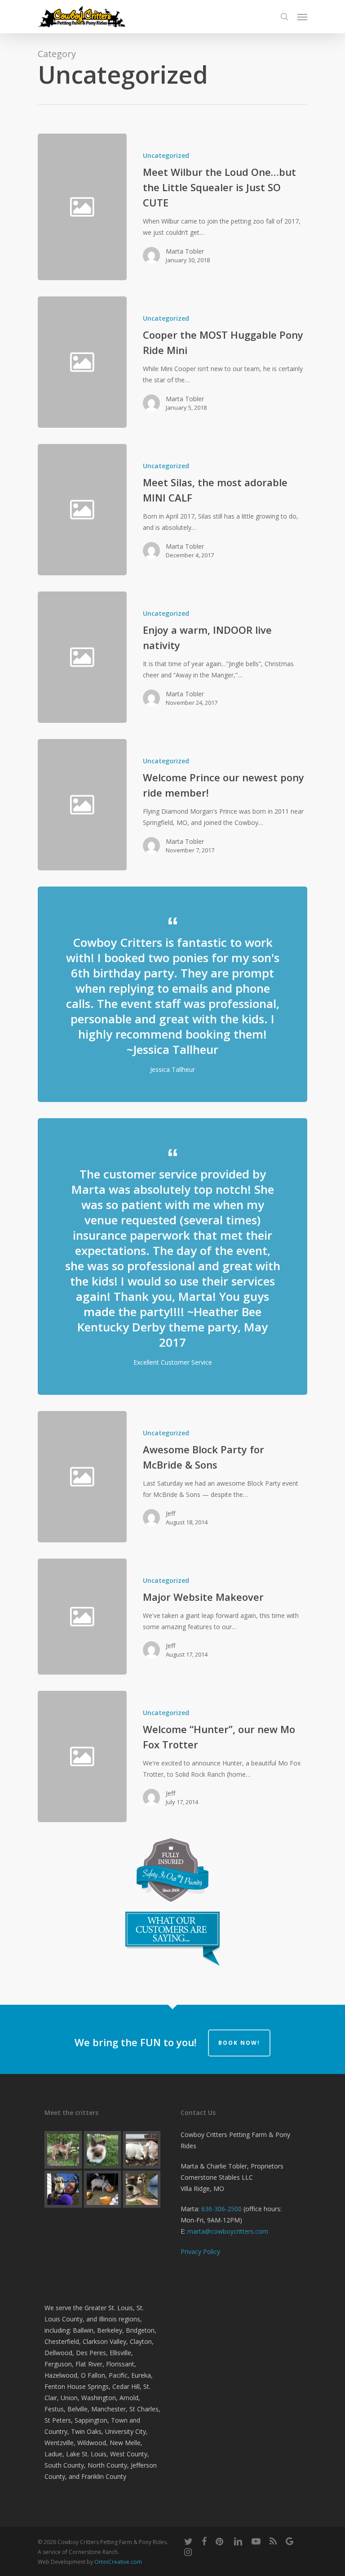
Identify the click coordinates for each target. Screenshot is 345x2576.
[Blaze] (63, 2150)
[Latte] (103, 2150)
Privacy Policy (200, 2251)
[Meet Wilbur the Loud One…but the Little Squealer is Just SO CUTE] (217, 207)
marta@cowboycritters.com (228, 2231)
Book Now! (239, 2043)
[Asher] (63, 2189)
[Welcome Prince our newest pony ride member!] (217, 805)
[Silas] (142, 2189)
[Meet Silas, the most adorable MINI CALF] (217, 510)
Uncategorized (166, 155)
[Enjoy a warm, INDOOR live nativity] (217, 657)
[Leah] (142, 2150)
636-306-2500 (221, 2209)
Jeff (170, 1513)
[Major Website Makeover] (217, 1617)
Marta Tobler (185, 251)
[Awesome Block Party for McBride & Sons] (217, 1477)
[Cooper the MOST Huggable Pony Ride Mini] (217, 362)
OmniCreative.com (118, 2562)
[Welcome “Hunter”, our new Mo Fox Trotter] (217, 1756)
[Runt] (103, 2189)
